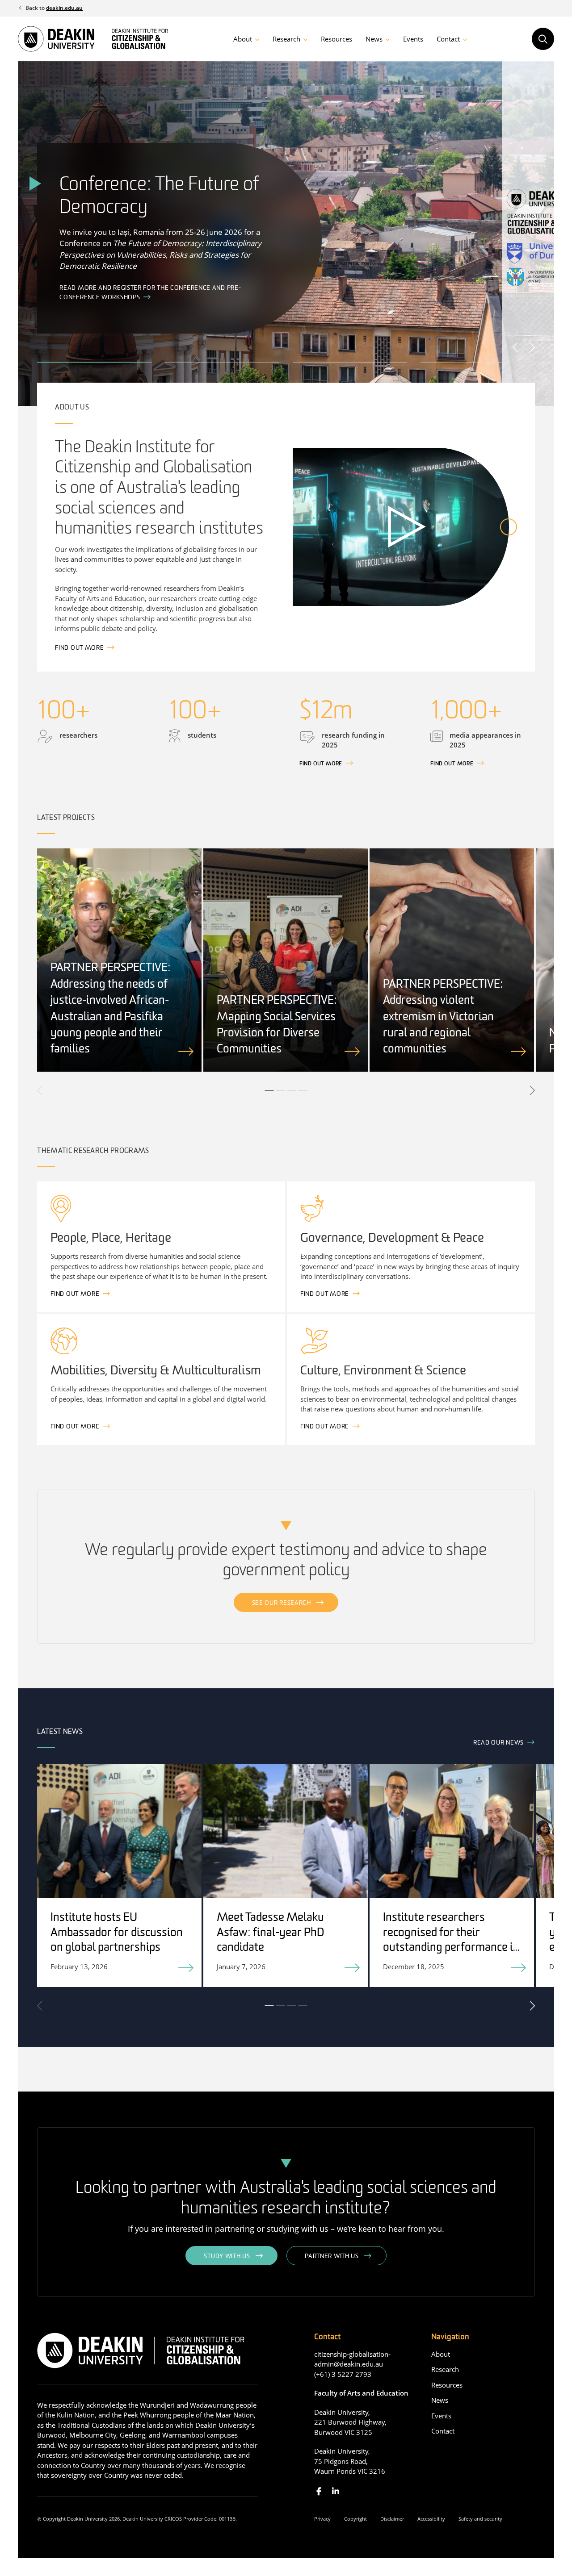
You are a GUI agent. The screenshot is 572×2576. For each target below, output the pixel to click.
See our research (282, 1603)
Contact (448, 39)
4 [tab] (303, 1090)
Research (286, 39)
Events (413, 39)
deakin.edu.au (64, 8)
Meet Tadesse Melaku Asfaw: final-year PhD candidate (270, 1933)
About (243, 39)
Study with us (227, 2257)
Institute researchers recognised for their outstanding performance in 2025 (451, 1941)
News (374, 39)
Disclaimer (392, 2519)
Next (532, 347)
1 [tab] (269, 1090)
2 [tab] (280, 1090)
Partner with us (332, 2257)
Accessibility (431, 2519)
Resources (336, 39)
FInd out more (321, 764)
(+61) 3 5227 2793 (343, 2374)
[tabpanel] (119, 960)
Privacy (322, 2519)
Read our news (498, 1743)
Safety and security (480, 2519)
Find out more (79, 648)
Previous (516, 347)
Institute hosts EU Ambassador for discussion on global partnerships (117, 1933)
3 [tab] (291, 1090)
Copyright (355, 2519)
